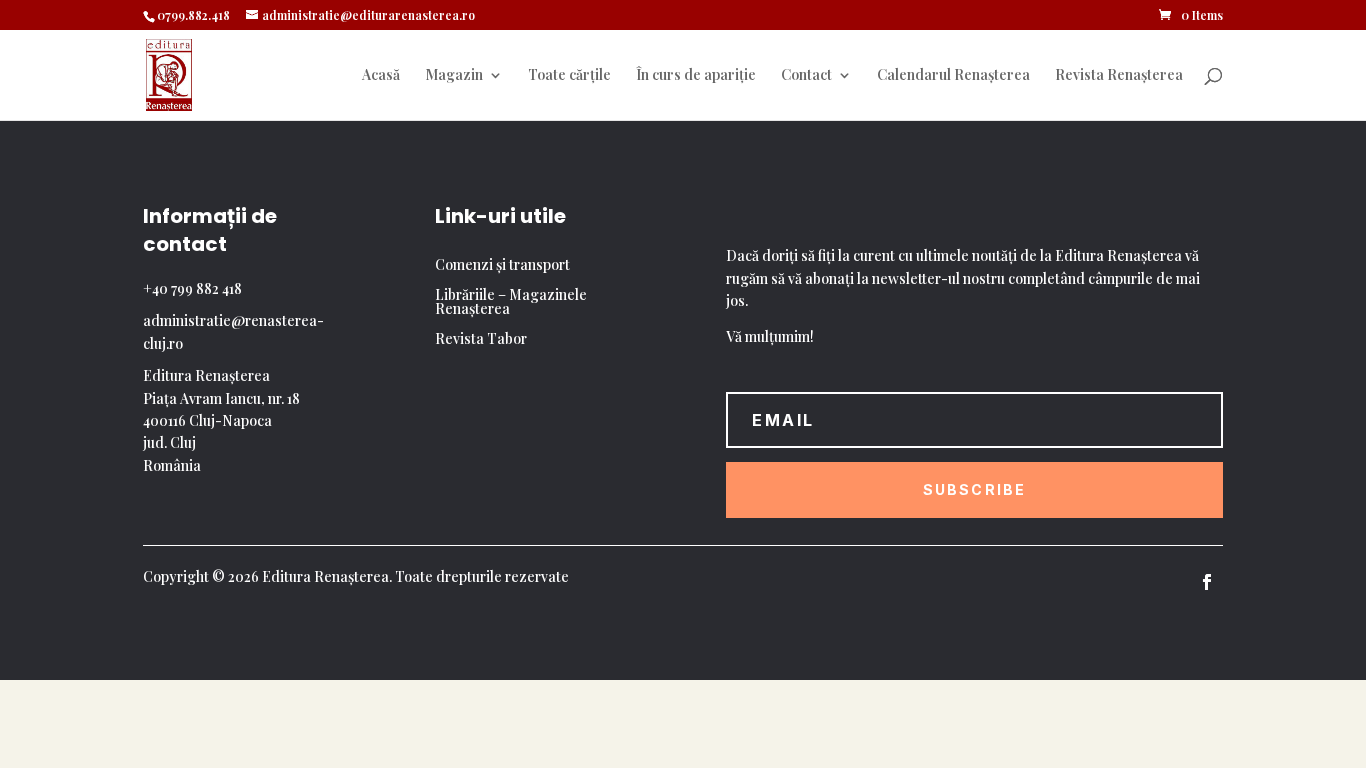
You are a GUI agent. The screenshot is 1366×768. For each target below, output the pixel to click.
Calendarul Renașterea (953, 76)
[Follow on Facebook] (1207, 582)
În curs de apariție (696, 76)
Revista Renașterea (1119, 76)
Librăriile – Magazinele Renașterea (511, 303)
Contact (806, 76)
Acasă (381, 76)
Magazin (454, 76)
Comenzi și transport (502, 266)
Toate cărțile (569, 76)
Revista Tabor (481, 340)
